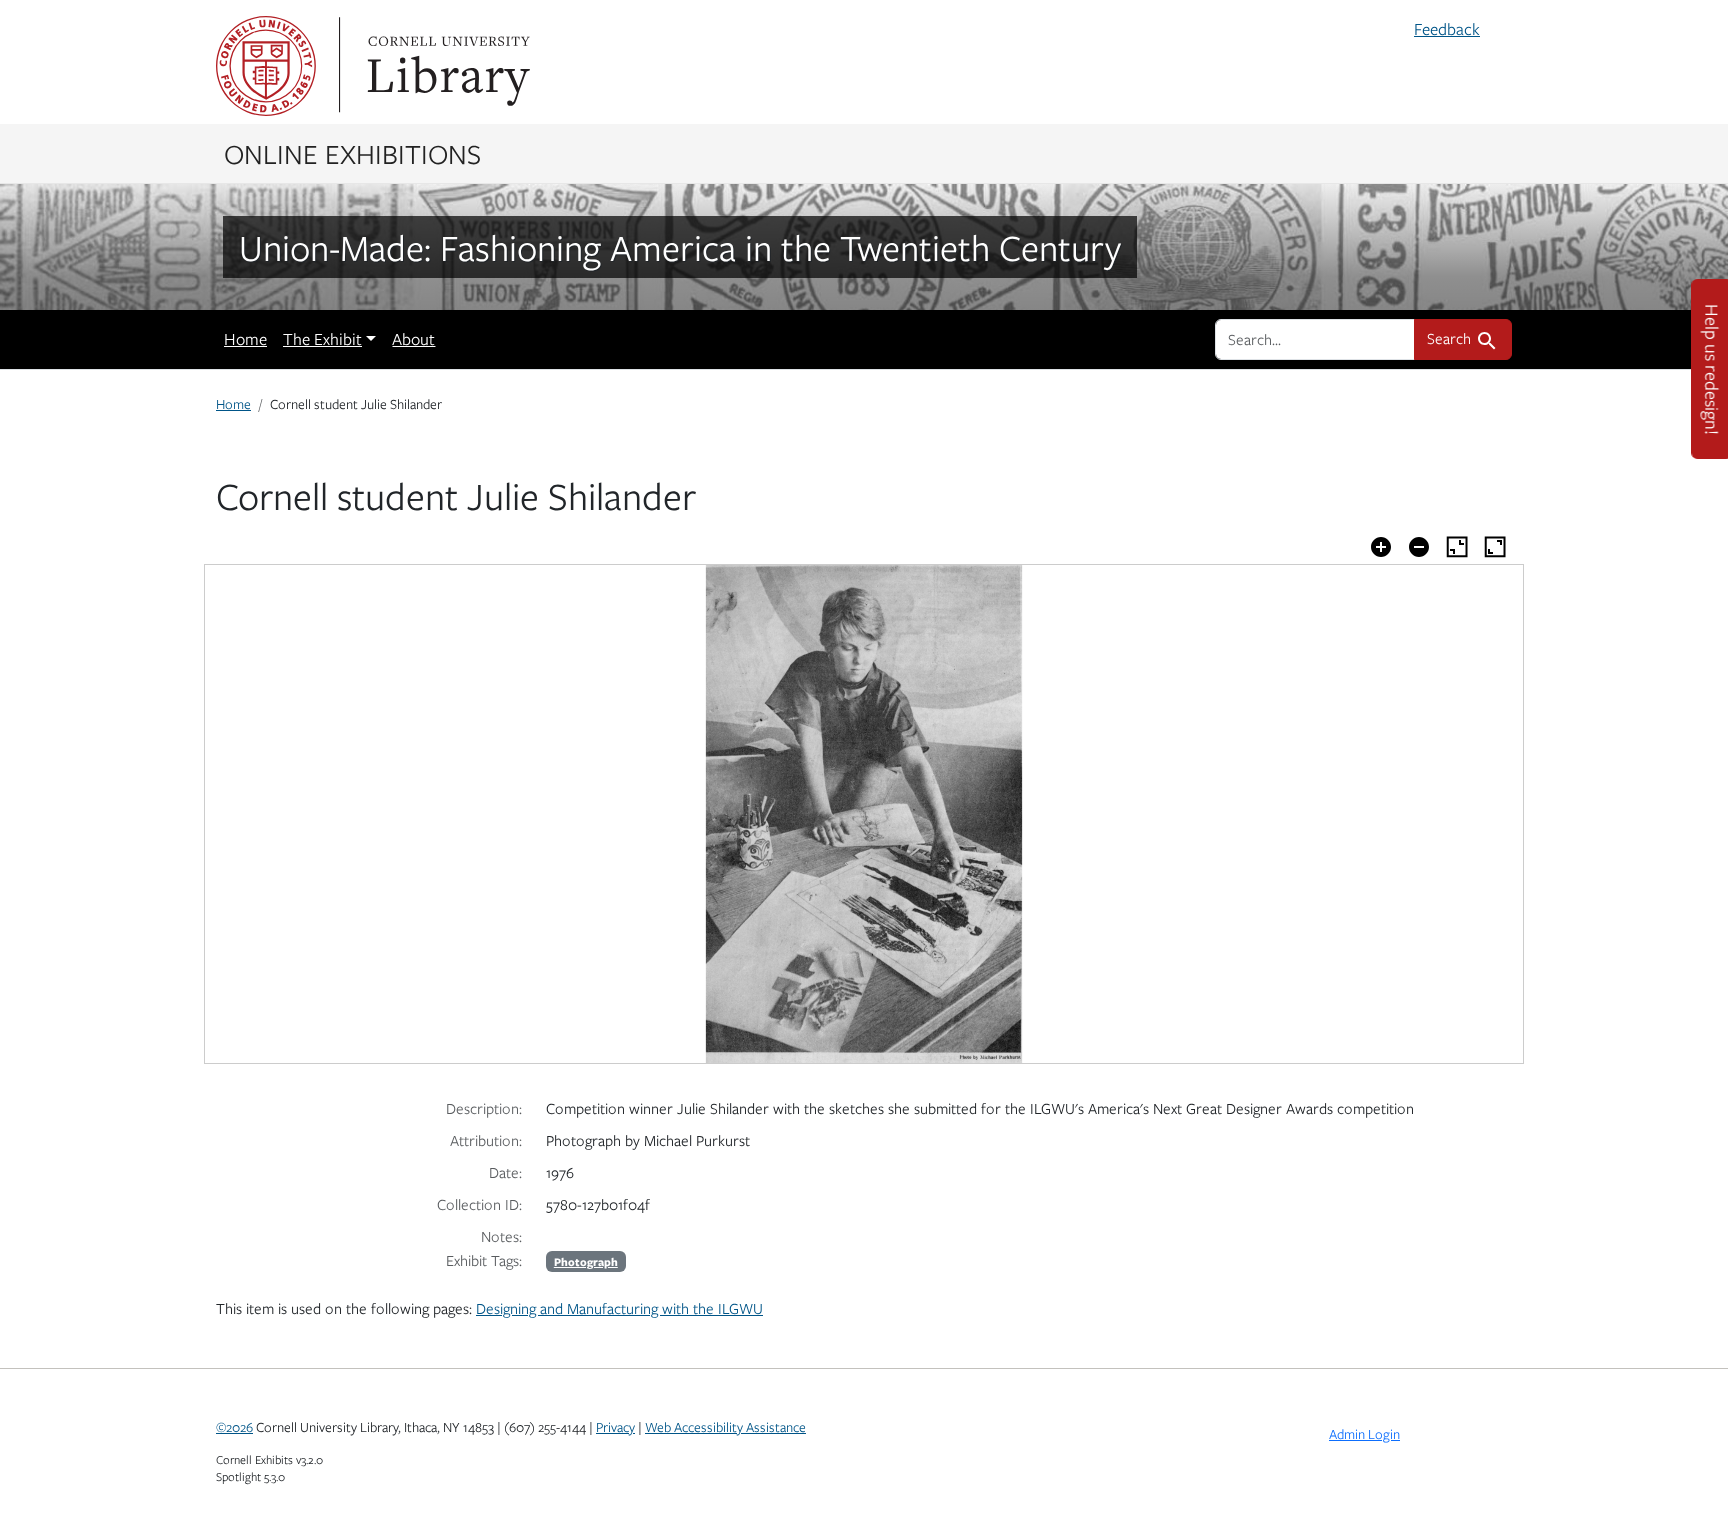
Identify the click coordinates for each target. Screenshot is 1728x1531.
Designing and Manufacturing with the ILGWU (619, 1308)
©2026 (234, 1427)
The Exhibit (322, 339)
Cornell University (266, 66)
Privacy (615, 1427)
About (413, 339)
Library (446, 66)
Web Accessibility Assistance (725, 1427)
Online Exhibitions (352, 153)
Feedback (1447, 29)
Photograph (586, 1261)
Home (245, 339)
